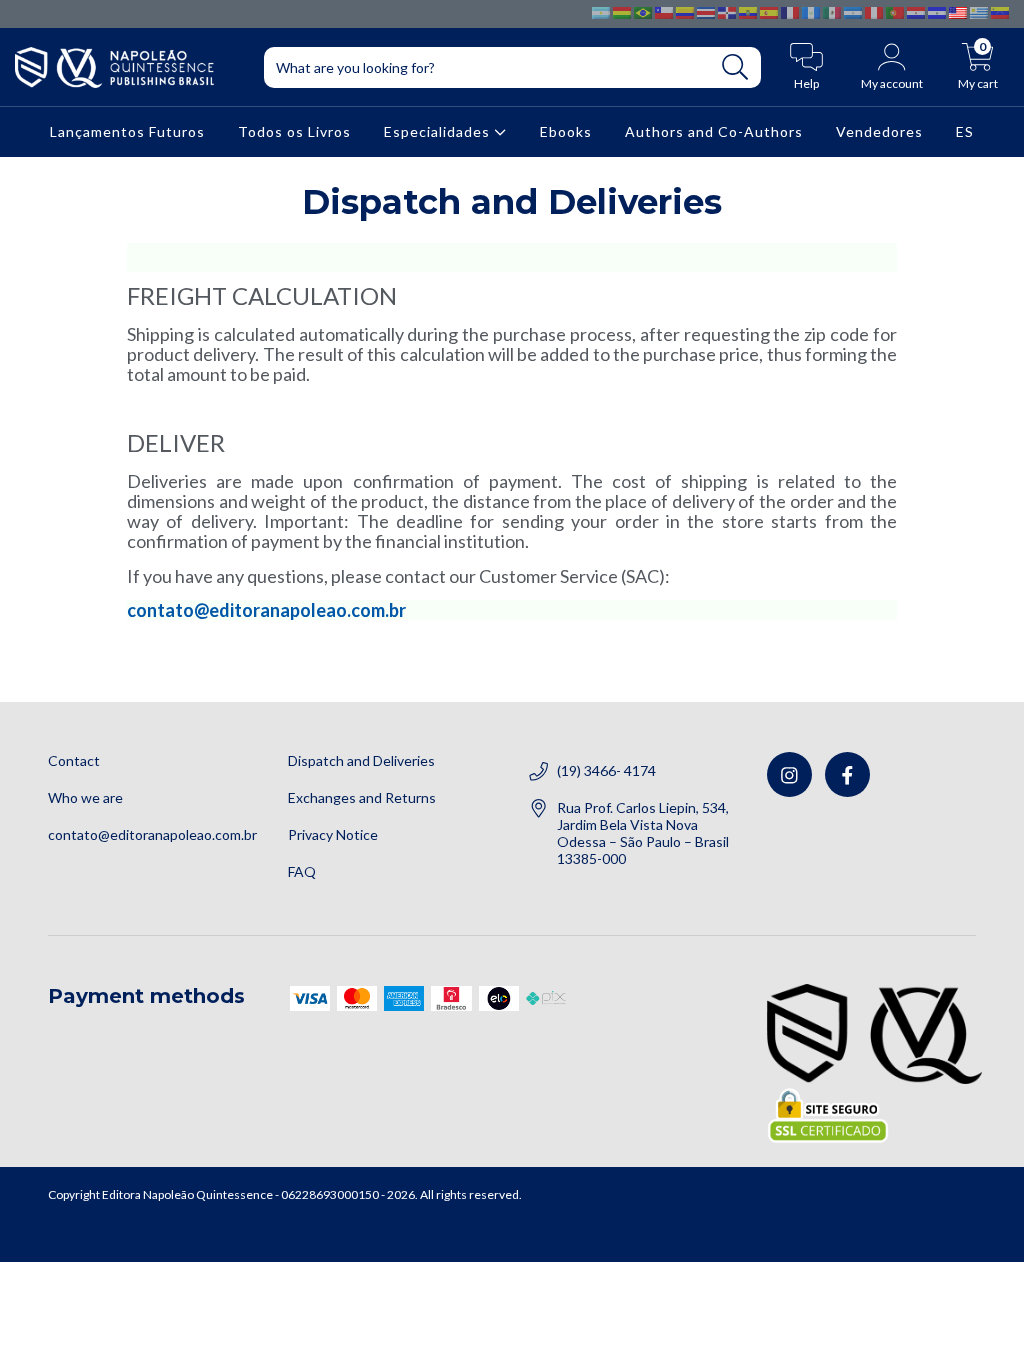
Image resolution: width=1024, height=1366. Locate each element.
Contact (74, 760)
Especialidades (439, 131)
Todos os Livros (294, 131)
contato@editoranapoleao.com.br (266, 610)
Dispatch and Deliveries (361, 760)
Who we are (85, 797)
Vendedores (879, 131)
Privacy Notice (333, 834)
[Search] (735, 67)
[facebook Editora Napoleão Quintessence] (847, 774)
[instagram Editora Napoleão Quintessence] (789, 774)
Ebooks (566, 131)
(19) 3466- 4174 (606, 770)
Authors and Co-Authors (714, 131)
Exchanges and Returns (362, 797)
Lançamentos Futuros (127, 131)
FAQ (302, 871)
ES (965, 131)
